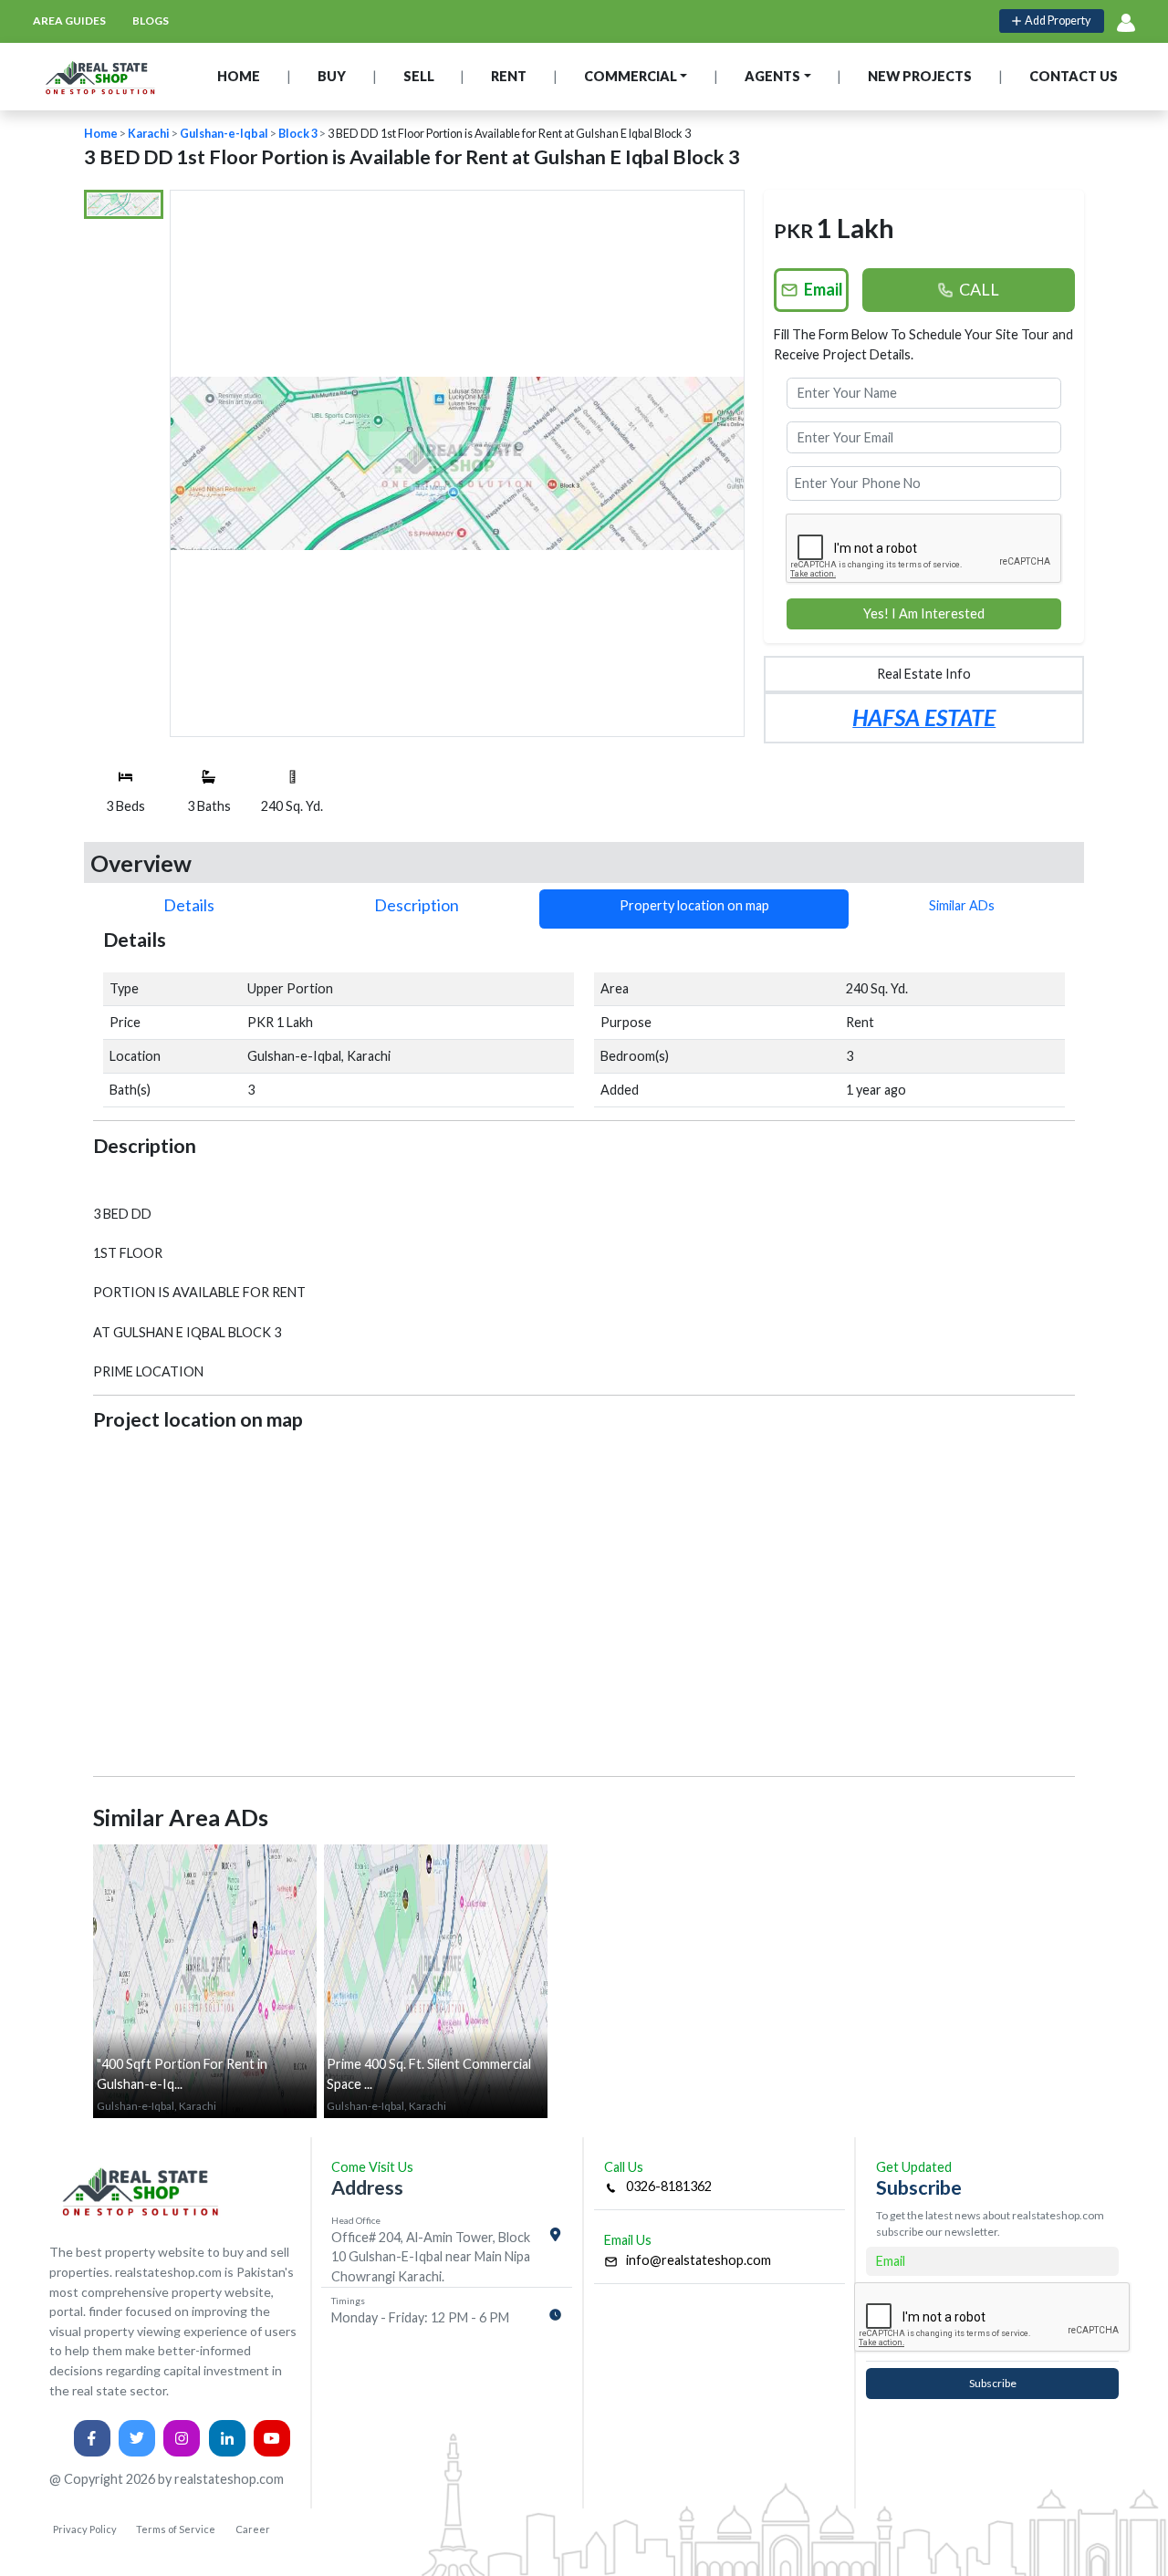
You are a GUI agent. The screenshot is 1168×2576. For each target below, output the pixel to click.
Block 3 (298, 134)
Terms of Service (176, 2529)
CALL (976, 289)
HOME (239, 76)
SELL (419, 76)
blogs (151, 21)
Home (101, 134)
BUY (332, 76)
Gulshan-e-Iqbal (224, 134)
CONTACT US (1074, 76)
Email (821, 289)
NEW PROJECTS (920, 76)
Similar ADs (962, 905)
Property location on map (694, 905)
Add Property (1056, 21)
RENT (509, 76)
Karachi (149, 134)
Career (253, 2529)
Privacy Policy (85, 2529)
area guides (69, 21)
